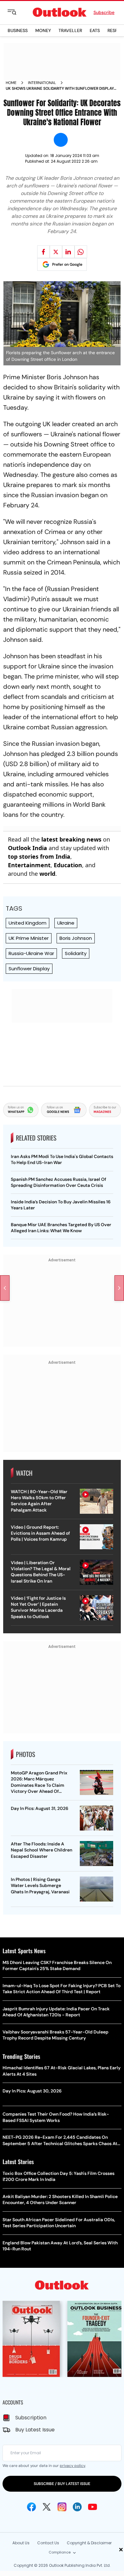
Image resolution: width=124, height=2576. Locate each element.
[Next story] (119, 1288)
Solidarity (76, 953)
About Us (21, 2543)
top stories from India (39, 856)
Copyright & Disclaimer (89, 2543)
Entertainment (29, 865)
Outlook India (28, 848)
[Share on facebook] (44, 252)
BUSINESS (18, 30)
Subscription (31, 2418)
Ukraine (66, 923)
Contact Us (48, 2543)
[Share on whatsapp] (81, 252)
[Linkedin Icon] (77, 2507)
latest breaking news (71, 839)
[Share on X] (56, 252)
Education (68, 865)
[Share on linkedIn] (68, 252)
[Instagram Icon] (62, 2507)
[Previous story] (5, 1288)
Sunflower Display (29, 969)
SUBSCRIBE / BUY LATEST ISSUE (62, 2484)
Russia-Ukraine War (31, 953)
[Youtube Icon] (93, 2507)
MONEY (43, 30)
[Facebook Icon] (31, 2507)
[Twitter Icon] (47, 2507)
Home (11, 83)
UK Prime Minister (29, 938)
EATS (95, 30)
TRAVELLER (70, 30)
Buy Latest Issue (35, 2430)
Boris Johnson (76, 938)
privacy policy (72, 2466)
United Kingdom (28, 923)
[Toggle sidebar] (17, 12)
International (42, 83)
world (47, 874)
